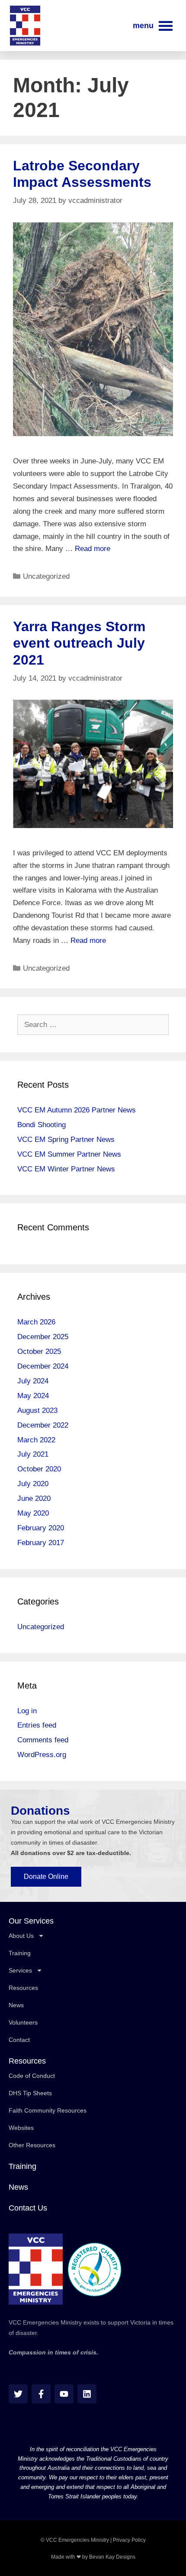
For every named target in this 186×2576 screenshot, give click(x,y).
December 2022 (43, 1425)
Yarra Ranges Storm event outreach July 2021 (79, 643)
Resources (23, 1988)
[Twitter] (18, 2394)
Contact (19, 2040)
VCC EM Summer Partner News (69, 1154)
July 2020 (33, 1484)
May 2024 (33, 1396)
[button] (153, 26)
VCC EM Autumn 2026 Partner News (77, 1110)
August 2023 (37, 1410)
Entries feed (37, 1725)
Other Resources (32, 2145)
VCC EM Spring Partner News (66, 1140)
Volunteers (23, 2022)
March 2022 (36, 1440)
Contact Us (28, 2208)
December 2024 (43, 1366)
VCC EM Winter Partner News (66, 1169)
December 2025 (43, 1337)
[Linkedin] (87, 2394)
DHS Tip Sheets (30, 2093)
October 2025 (39, 1352)
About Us (21, 1936)
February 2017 (41, 1543)
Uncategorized (46, 576)
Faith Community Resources (48, 2110)
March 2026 (36, 1322)
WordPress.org (42, 1755)
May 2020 (33, 1513)
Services (20, 1970)
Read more (93, 549)
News (16, 2005)
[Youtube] (64, 2394)
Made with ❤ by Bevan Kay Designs (93, 2557)
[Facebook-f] (41, 2394)
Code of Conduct (32, 2076)
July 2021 (33, 1454)
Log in (27, 1711)
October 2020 (39, 1469)
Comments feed (43, 1740)
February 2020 (41, 1528)
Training (20, 1953)
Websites (21, 2128)
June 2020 (34, 1498)
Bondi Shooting (42, 1125)
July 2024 (33, 1381)
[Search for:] (93, 1025)
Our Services (31, 1921)
